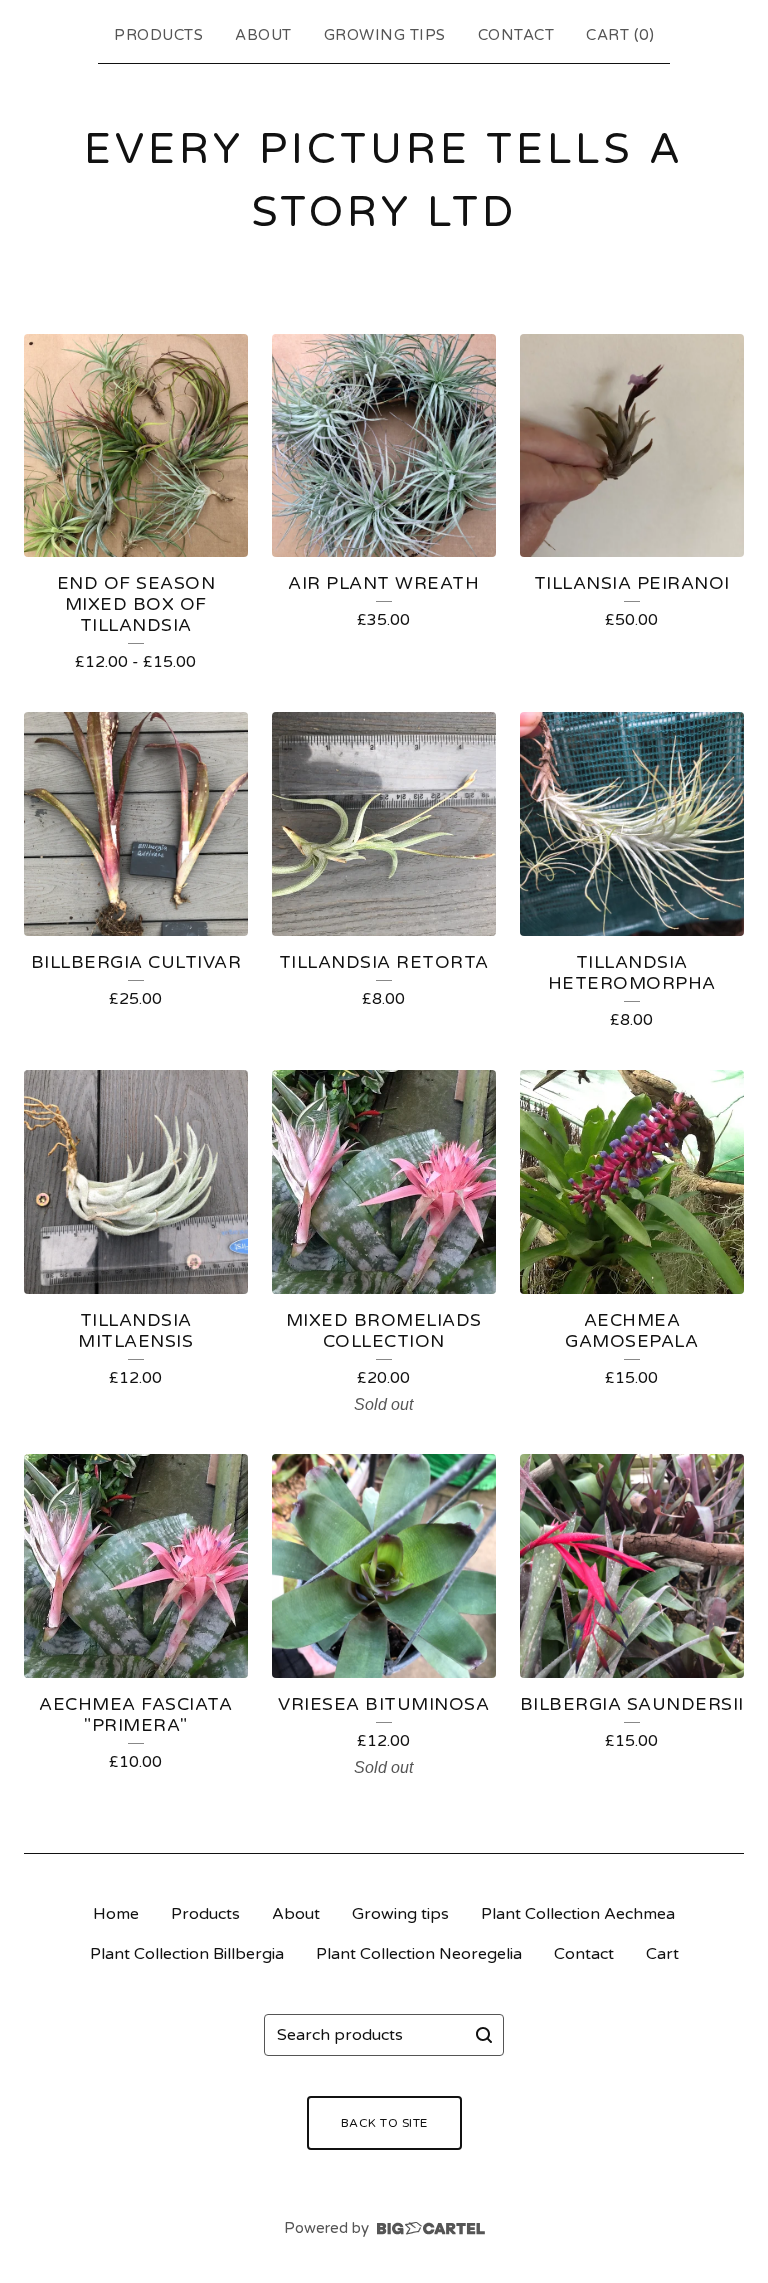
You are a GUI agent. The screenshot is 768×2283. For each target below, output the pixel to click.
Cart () (620, 35)
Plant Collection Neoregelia (419, 1954)
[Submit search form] (484, 2035)
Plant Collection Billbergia (187, 1954)
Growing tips (385, 35)
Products (158, 35)
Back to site (384, 2123)
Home (116, 1914)
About (263, 35)
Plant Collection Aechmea (578, 1914)
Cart (662, 1954)
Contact (516, 35)
